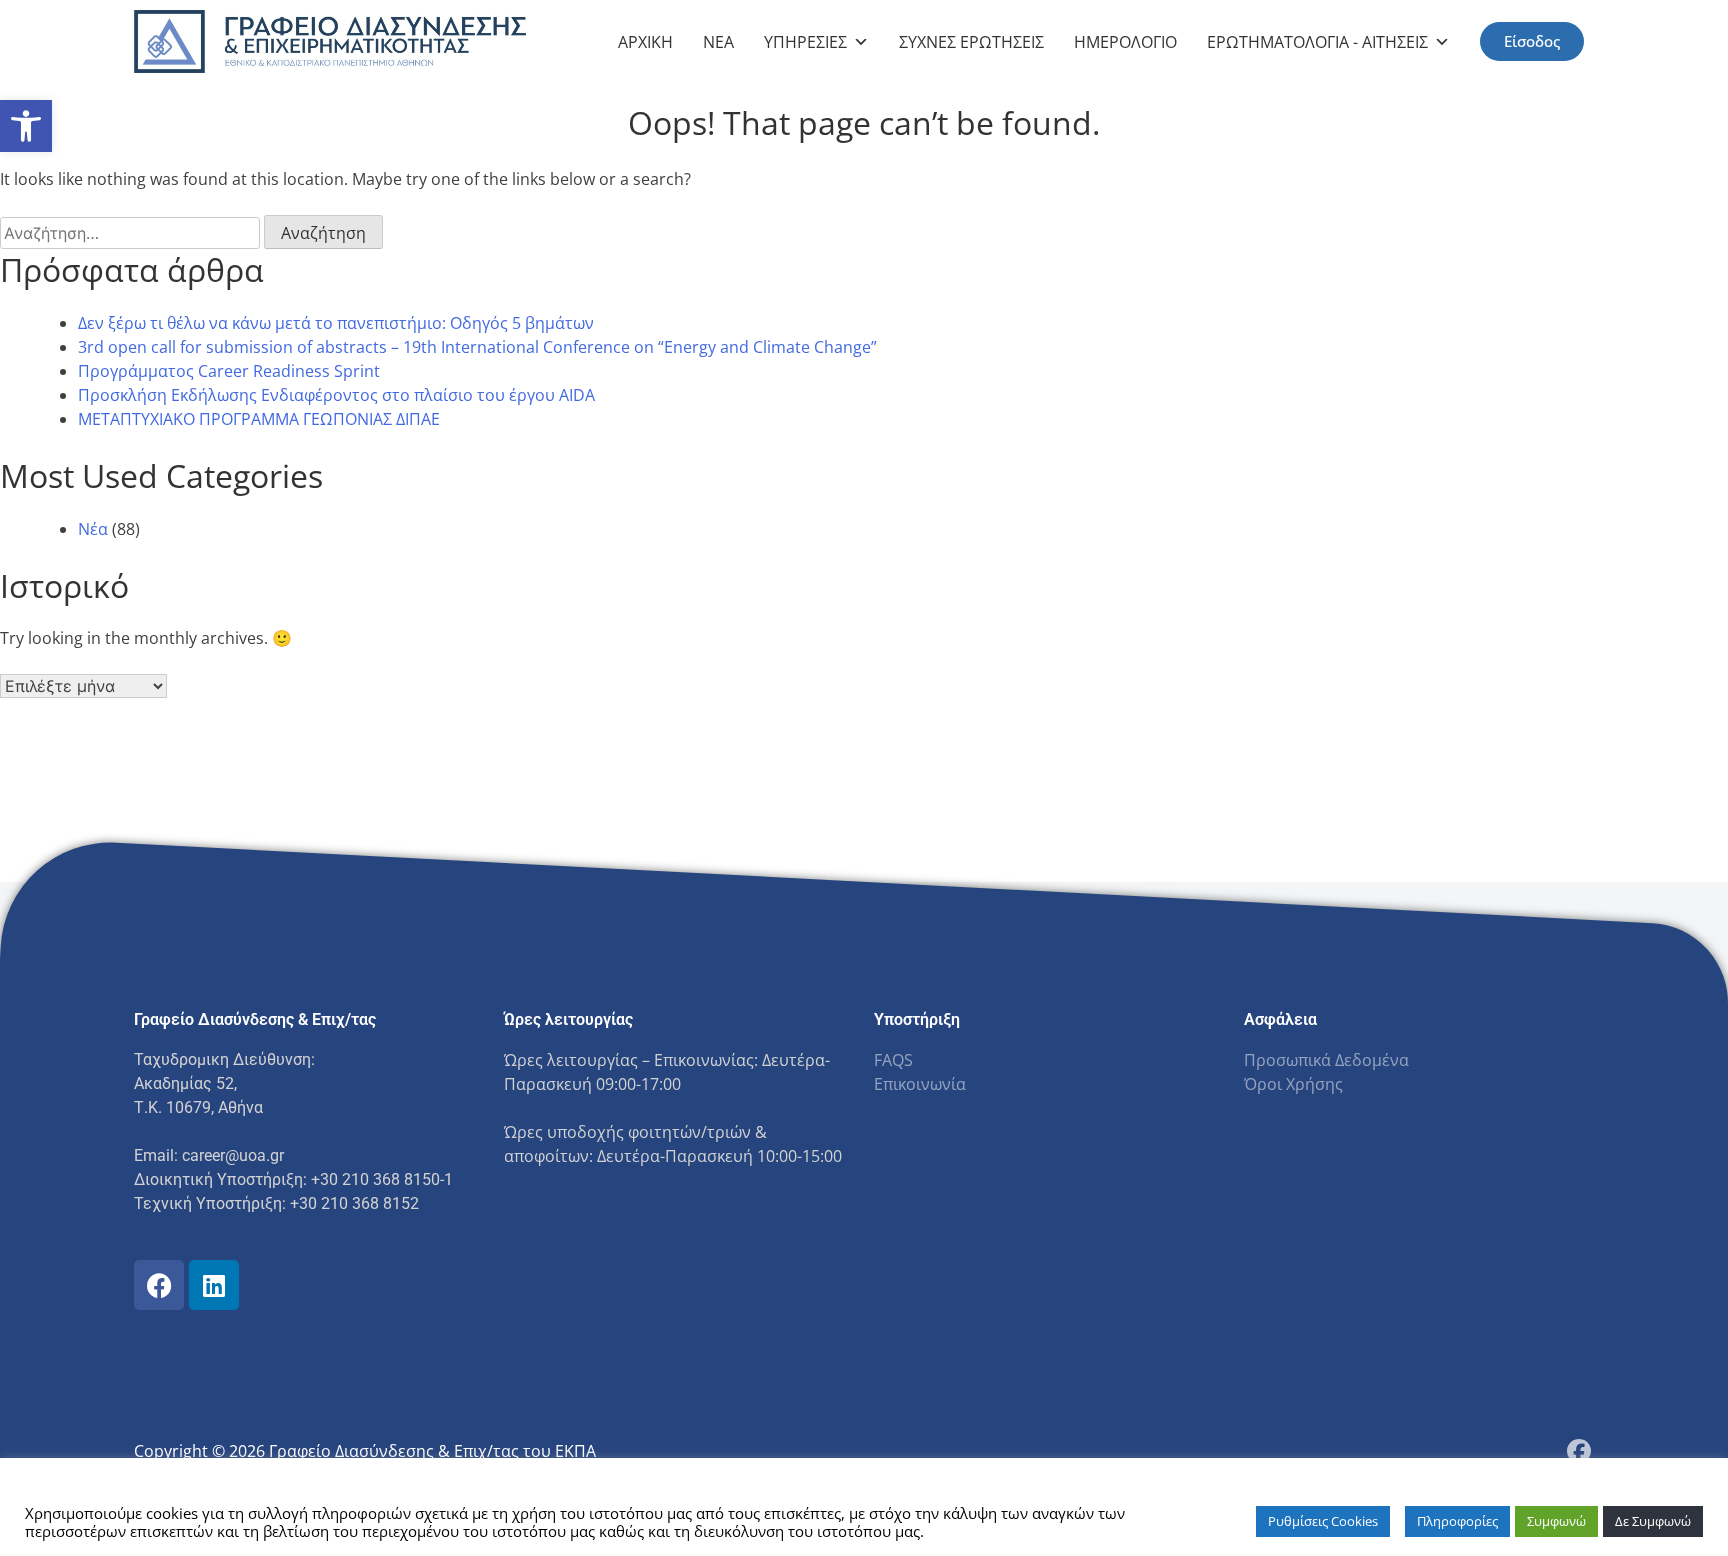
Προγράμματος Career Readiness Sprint (229, 371)
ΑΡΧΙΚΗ (645, 42)
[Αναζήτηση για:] (132, 233)
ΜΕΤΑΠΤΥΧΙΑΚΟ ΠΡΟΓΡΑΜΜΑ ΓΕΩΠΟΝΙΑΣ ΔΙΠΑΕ (259, 419)
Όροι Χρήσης (1293, 1084)
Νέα (93, 529)
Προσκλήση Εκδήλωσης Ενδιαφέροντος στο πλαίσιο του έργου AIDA (336, 395)
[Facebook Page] (1579, 1451)
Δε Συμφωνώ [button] (1653, 1521)
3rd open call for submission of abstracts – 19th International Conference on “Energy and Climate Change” (477, 347)
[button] (26, 126)
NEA (718, 42)
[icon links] (159, 1285)
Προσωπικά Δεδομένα (1326, 1060)
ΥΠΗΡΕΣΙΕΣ (805, 42)
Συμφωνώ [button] (1556, 1521)
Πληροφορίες (1457, 1521)
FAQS (893, 1060)
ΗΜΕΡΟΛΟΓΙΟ (1125, 42)
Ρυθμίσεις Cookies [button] (1323, 1521)
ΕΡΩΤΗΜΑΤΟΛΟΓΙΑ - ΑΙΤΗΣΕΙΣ (1317, 42)
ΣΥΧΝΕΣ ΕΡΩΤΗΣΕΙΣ (971, 42)
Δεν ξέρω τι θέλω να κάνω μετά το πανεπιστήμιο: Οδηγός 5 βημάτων (336, 323)
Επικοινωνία (920, 1084)
